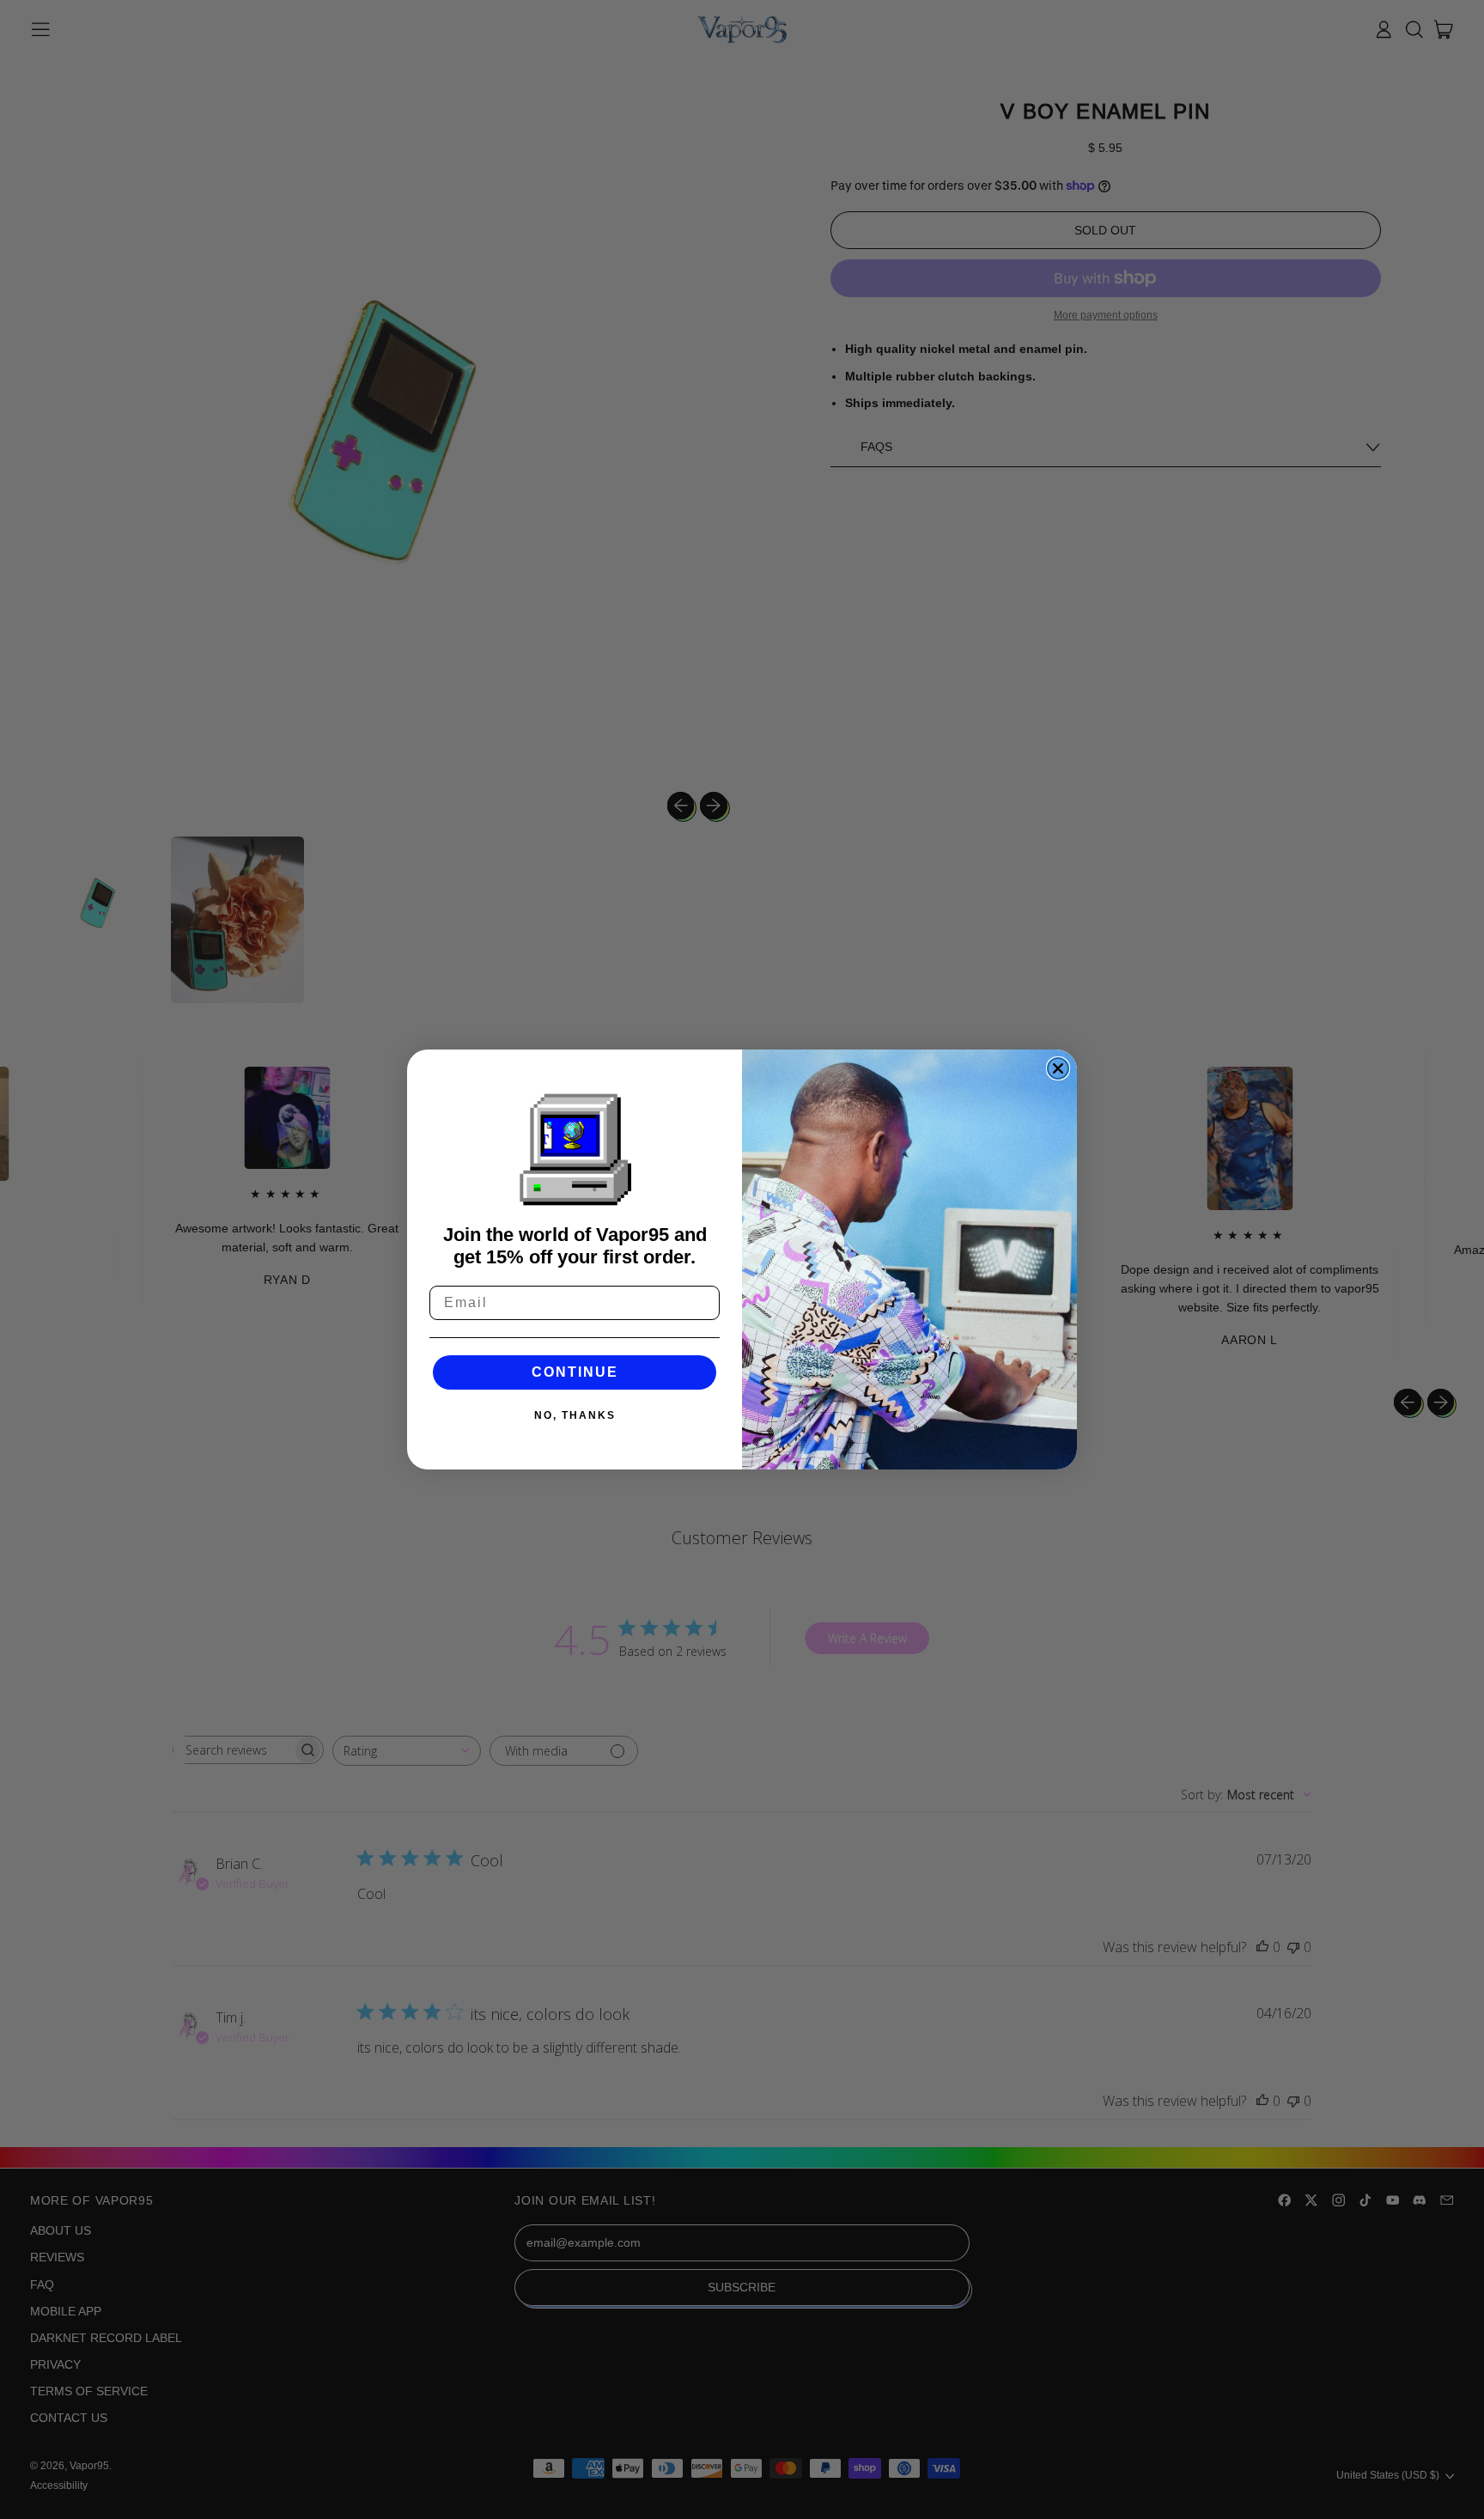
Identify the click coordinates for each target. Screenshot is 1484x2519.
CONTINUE (575, 1372)
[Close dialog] (1058, 1068)
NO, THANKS (575, 1415)
